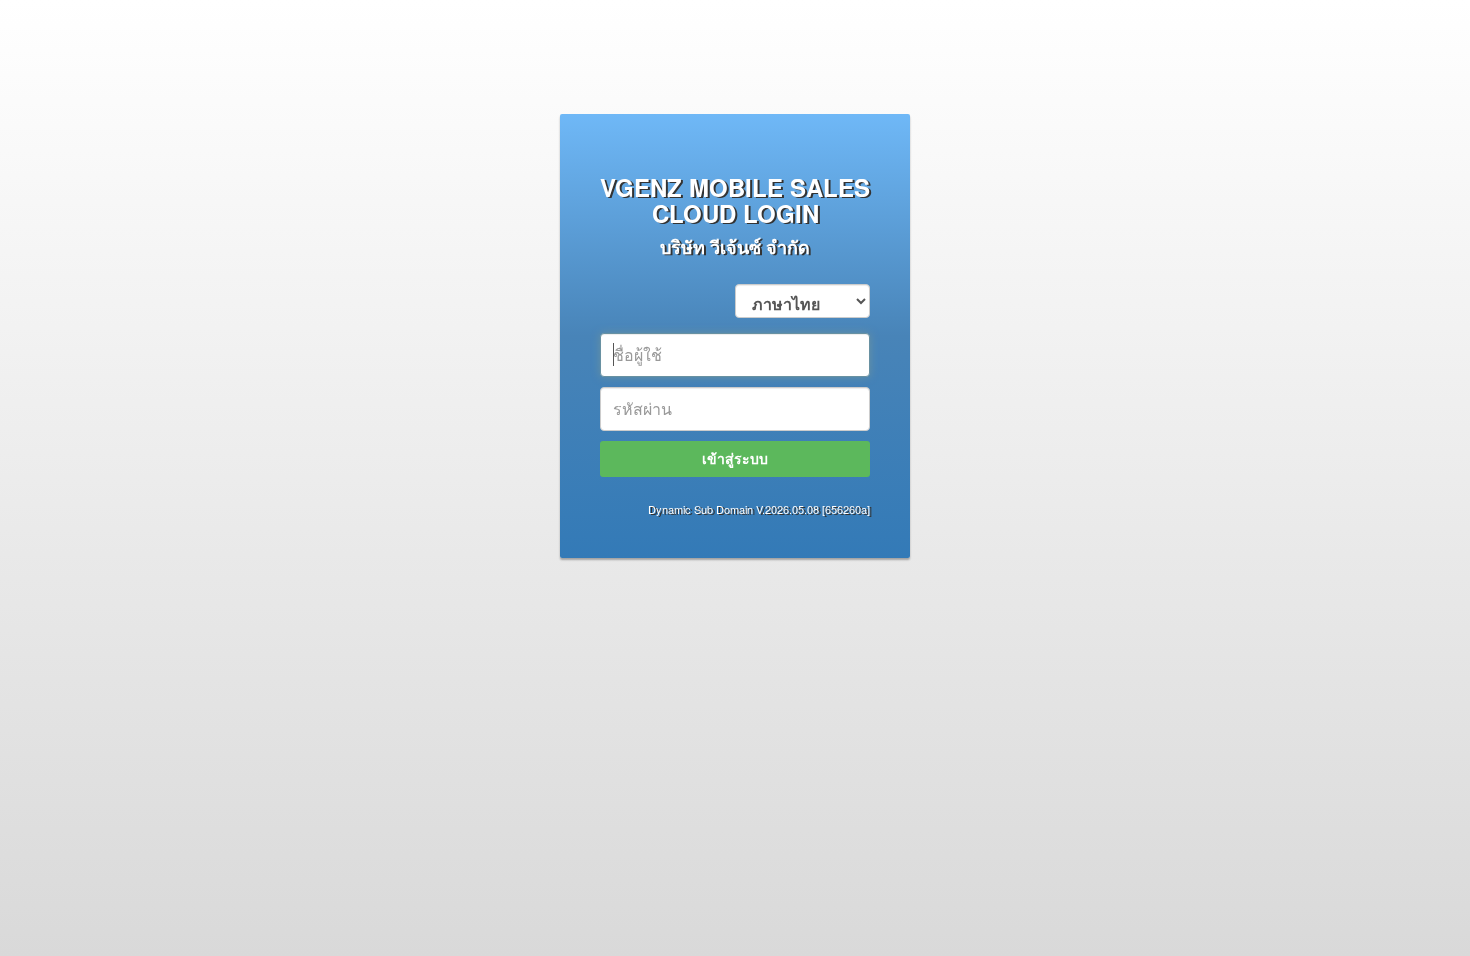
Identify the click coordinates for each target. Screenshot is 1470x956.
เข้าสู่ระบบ (735, 458)
